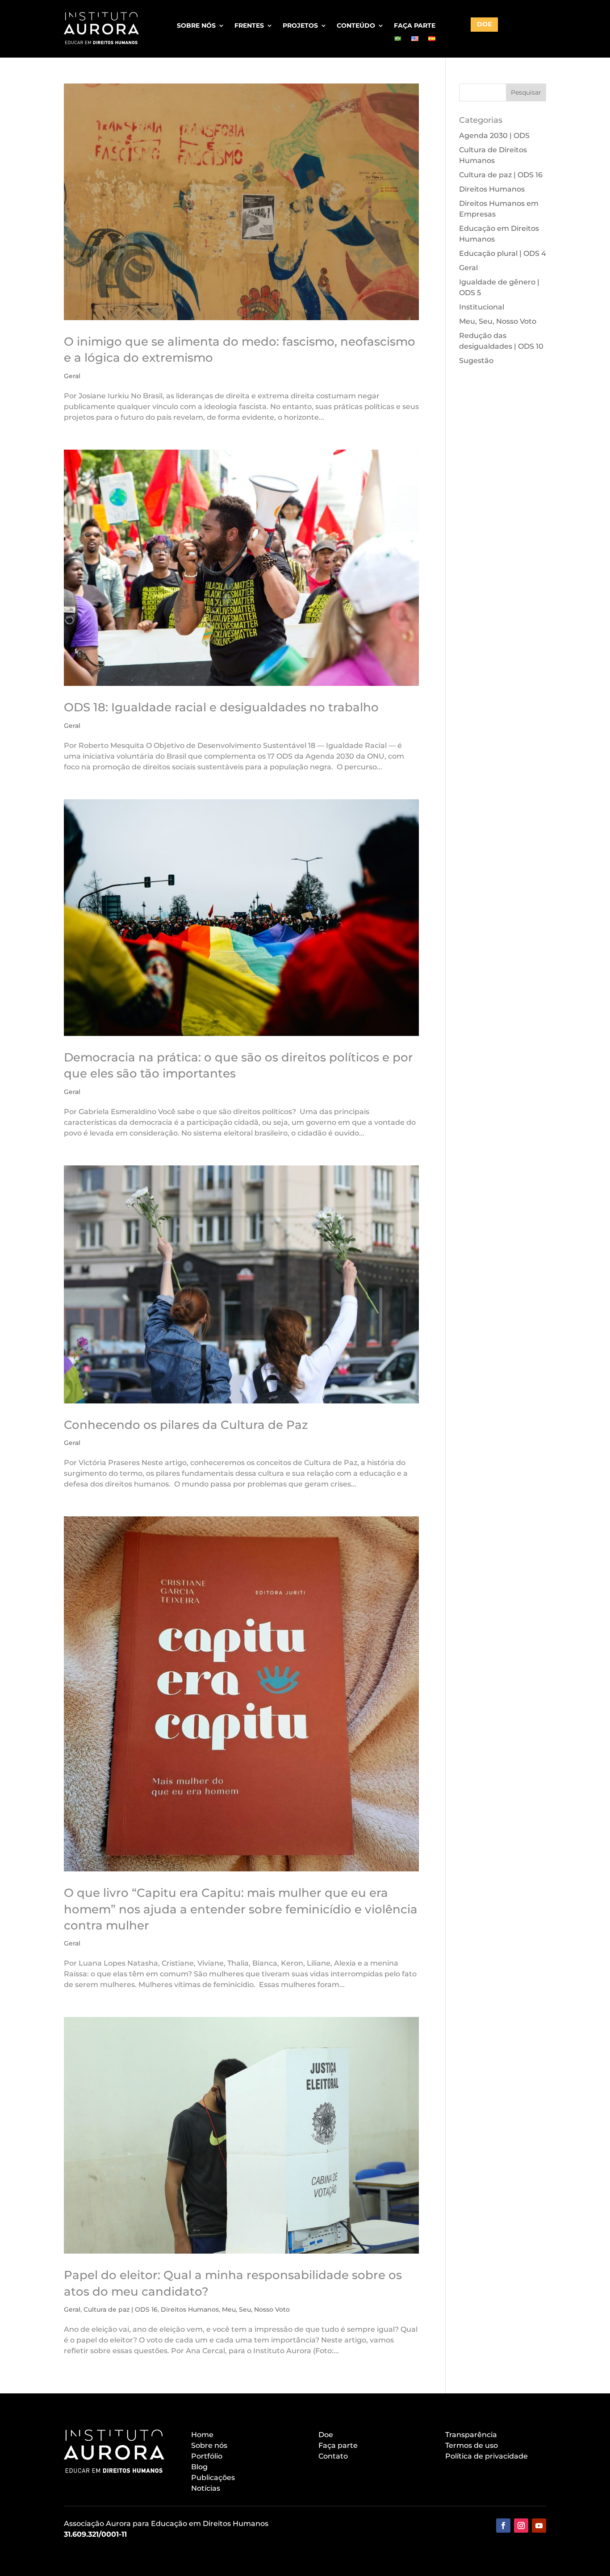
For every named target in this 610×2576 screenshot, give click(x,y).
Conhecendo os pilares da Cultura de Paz (186, 1425)
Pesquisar (526, 92)
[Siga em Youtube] (539, 2526)
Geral (72, 376)
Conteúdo (356, 26)
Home (202, 2435)
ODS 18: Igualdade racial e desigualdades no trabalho (221, 707)
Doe (326, 2435)
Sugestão (476, 361)
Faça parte (415, 26)
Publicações (213, 2478)
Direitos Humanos (190, 2309)
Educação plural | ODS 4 (503, 253)
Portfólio (207, 2456)
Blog (199, 2467)
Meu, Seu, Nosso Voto (256, 2309)
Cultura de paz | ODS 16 (121, 2309)
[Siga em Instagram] (521, 2526)
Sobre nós (196, 26)
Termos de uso (472, 2445)
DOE (484, 24)
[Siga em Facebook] (503, 2526)
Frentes (249, 26)
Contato (333, 2456)
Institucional (482, 307)
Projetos (300, 26)
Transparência (471, 2435)
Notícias (206, 2488)
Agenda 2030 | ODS (494, 136)
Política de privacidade (487, 2456)
